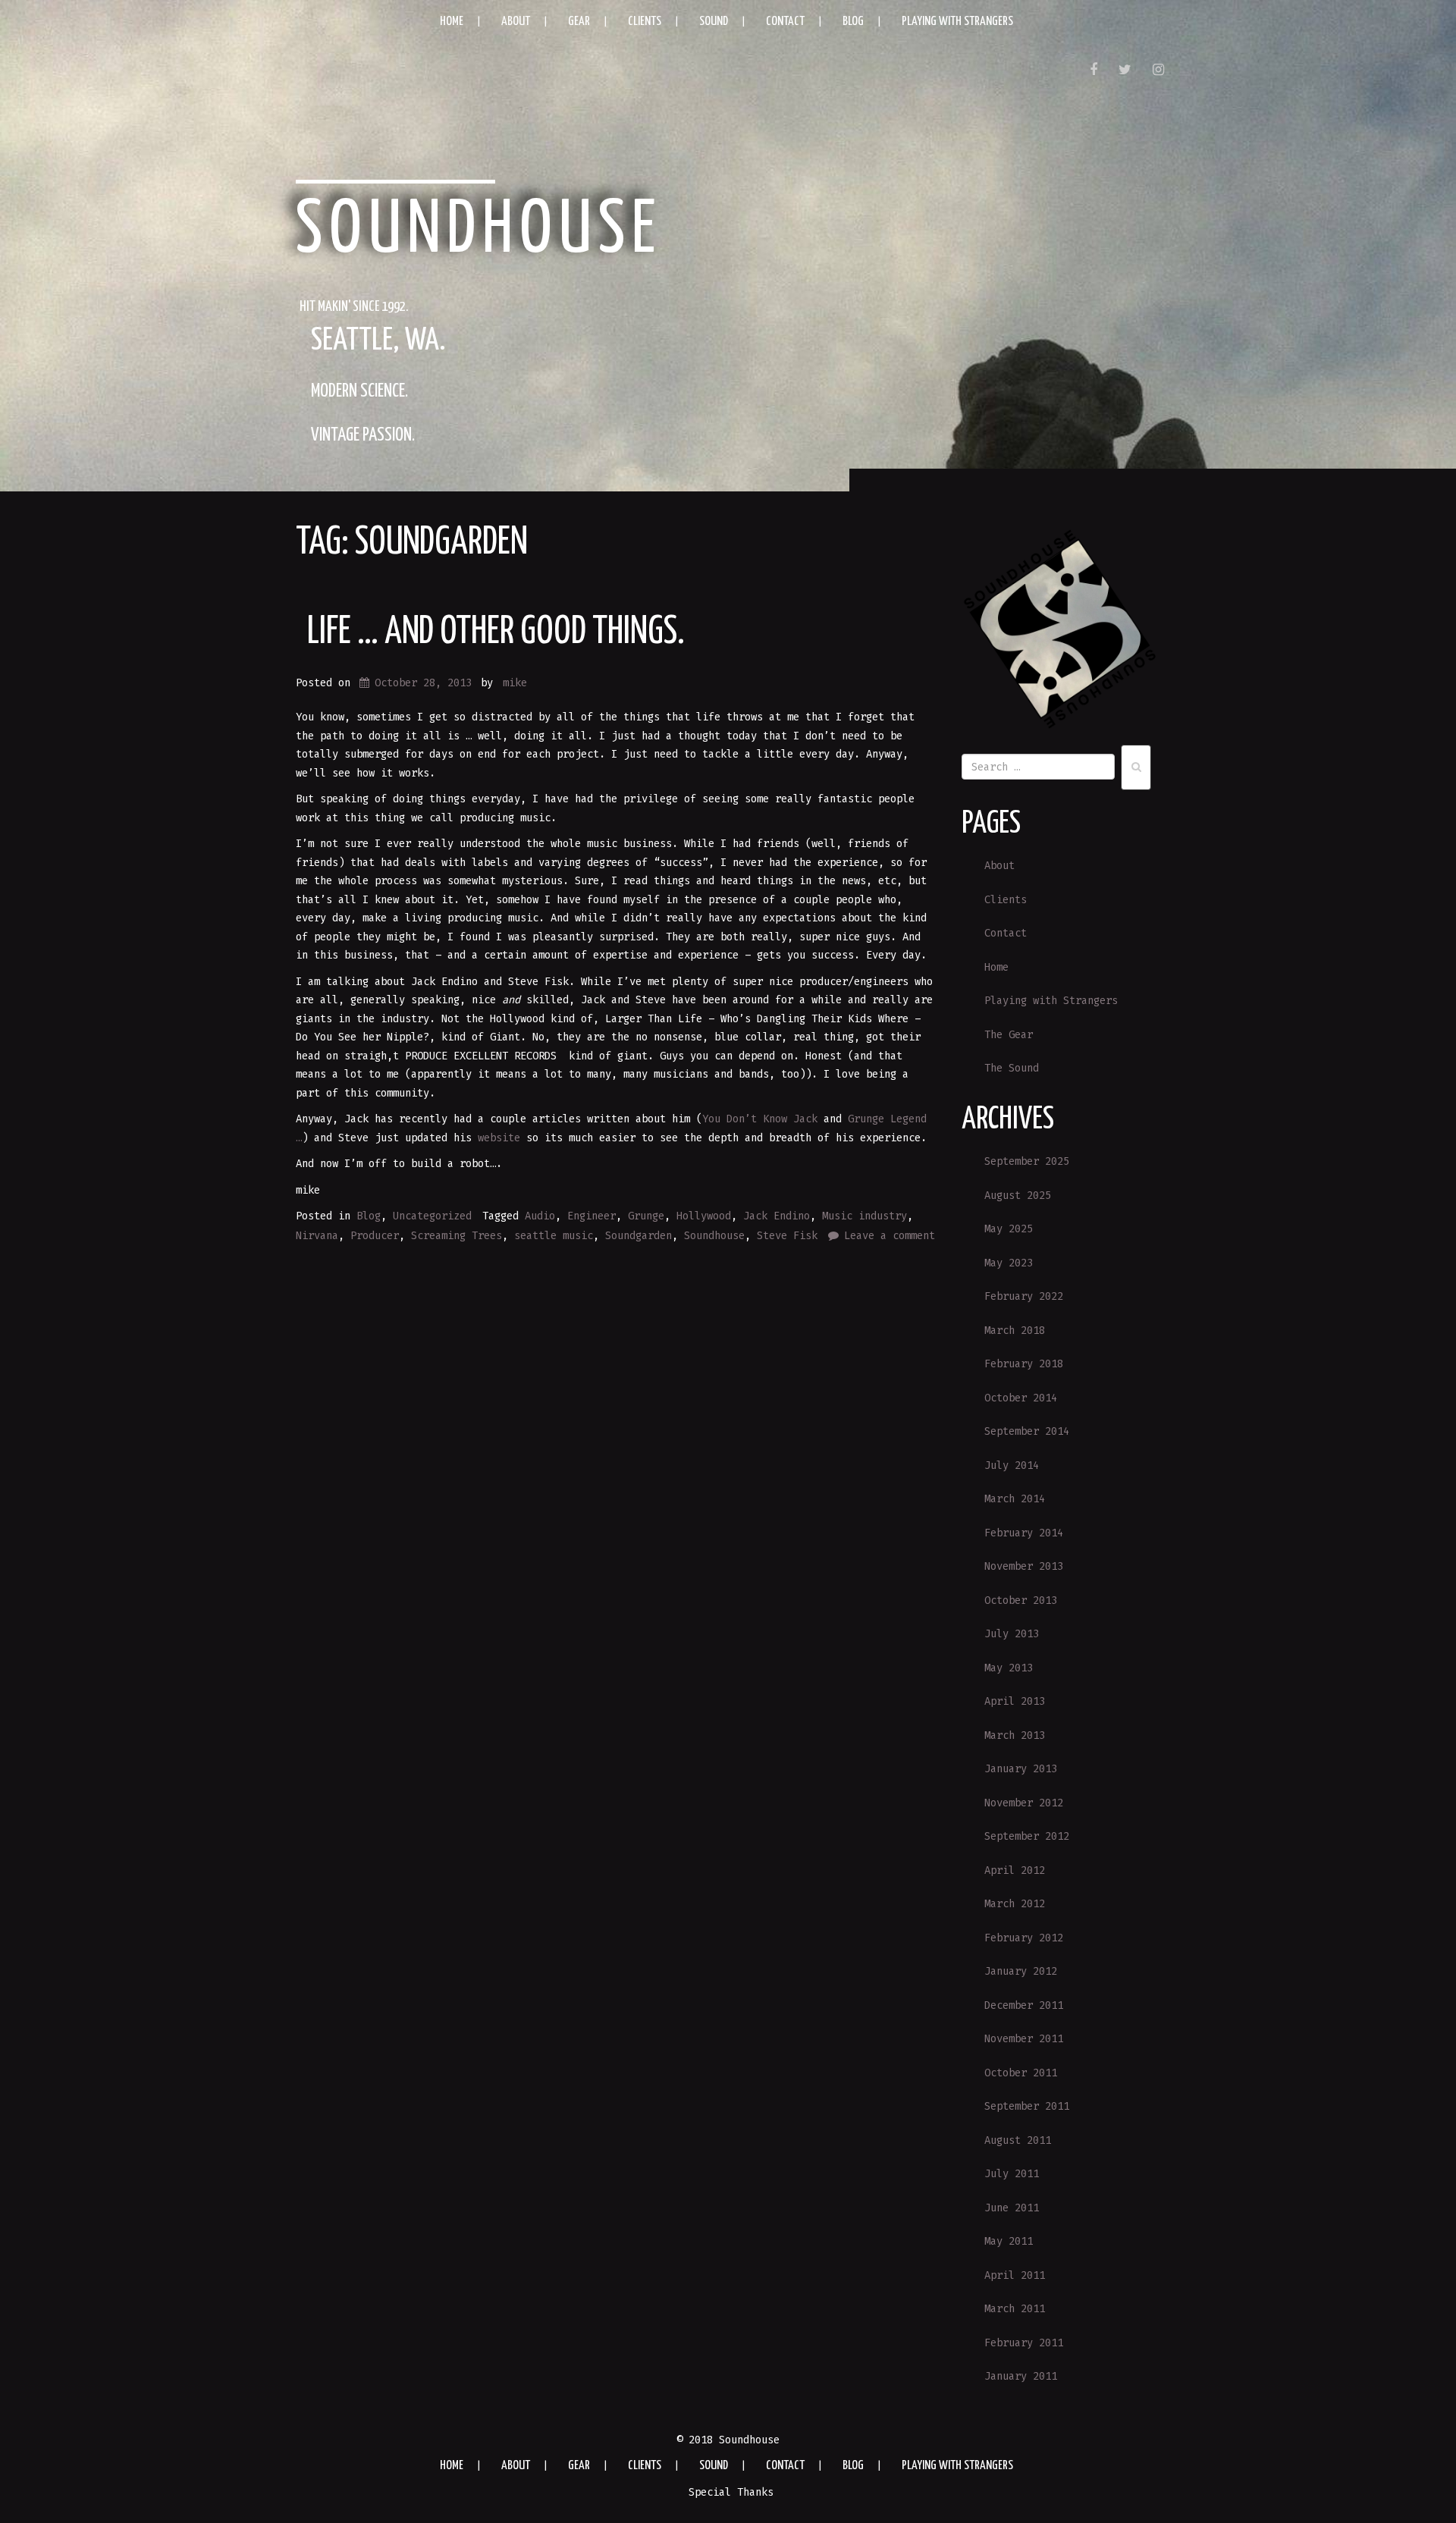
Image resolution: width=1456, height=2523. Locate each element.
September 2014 (1027, 1431)
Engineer (591, 1216)
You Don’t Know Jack (760, 1119)
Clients (645, 22)
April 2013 (1015, 1701)
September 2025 (1027, 1161)
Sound (714, 22)
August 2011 (1018, 2140)
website (499, 1138)
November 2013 (1024, 1566)
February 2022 (1024, 1296)
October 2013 (1021, 1600)
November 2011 (1024, 2039)
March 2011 (1015, 2309)
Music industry (864, 1216)
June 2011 (1012, 2208)
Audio (540, 1216)
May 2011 (1009, 2241)
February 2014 (1024, 1533)
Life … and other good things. (496, 632)
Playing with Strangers (957, 22)
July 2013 (1012, 1634)
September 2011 (1027, 2106)
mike (515, 683)
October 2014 (1021, 1398)
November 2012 (1024, 1803)
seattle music (554, 1236)
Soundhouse (479, 231)
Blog (853, 22)
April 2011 (1015, 2275)
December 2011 (1024, 2005)
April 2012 (1015, 1870)
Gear (579, 22)
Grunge (646, 1216)
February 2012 (1024, 1938)
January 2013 (1021, 1769)
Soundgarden (639, 1236)
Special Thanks (731, 2492)
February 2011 (1024, 2343)
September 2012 (1027, 1836)
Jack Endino (777, 1216)
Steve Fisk (787, 1236)
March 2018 (1015, 1331)
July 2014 (1012, 1465)
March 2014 (1015, 1499)
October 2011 (1021, 2073)
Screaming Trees (457, 1236)
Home (452, 22)
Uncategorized (432, 1216)
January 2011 (1021, 2376)
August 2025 (1018, 1196)
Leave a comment (890, 1236)
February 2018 (1024, 1364)
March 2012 (1015, 1904)
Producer (375, 1236)
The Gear (1009, 1035)
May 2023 (1009, 1263)
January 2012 (1021, 1971)
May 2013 (1009, 1668)
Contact (785, 22)
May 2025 (1009, 1229)
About (516, 22)
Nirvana (317, 1236)
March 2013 (1015, 1735)
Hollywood (704, 1216)
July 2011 (1012, 2174)
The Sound (1012, 1068)
